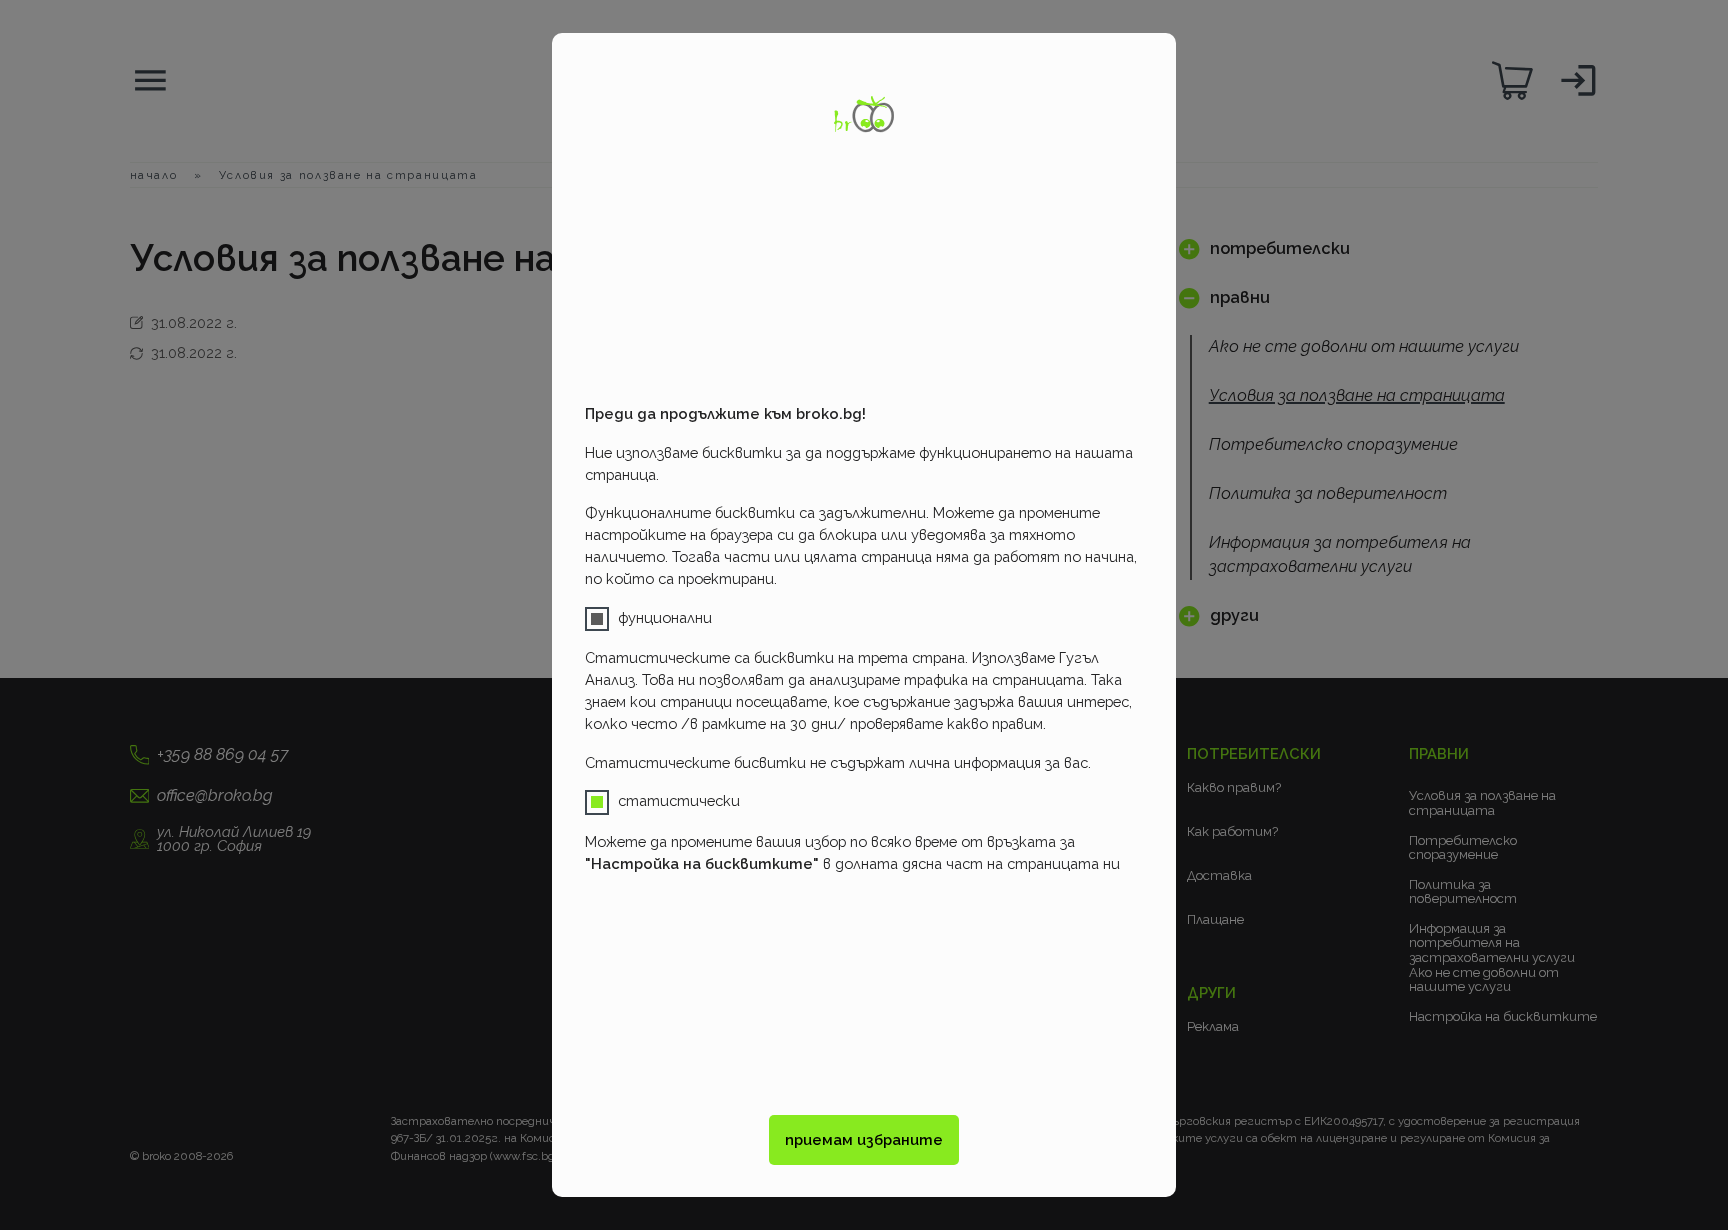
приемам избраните (864, 1139)
